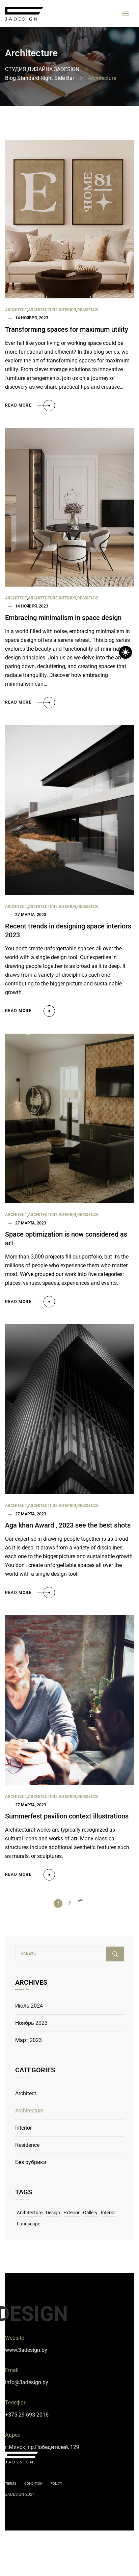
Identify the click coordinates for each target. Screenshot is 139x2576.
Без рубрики (31, 2162)
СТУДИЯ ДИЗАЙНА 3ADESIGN (42, 69)
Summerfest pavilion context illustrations (67, 1816)
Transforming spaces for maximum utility (67, 329)
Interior (67, 310)
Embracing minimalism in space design (63, 618)
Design (53, 2213)
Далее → (81, 1903)
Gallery (90, 2213)
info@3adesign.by (27, 2382)
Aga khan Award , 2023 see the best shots (68, 1525)
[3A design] (24, 14)
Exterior (72, 2213)
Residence (88, 310)
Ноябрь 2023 (31, 2023)
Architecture (43, 310)
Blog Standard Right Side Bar (40, 78)
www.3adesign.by (26, 2350)
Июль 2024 (29, 2006)
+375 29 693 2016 (27, 2415)
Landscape (29, 2224)
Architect (16, 310)
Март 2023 (29, 2040)
